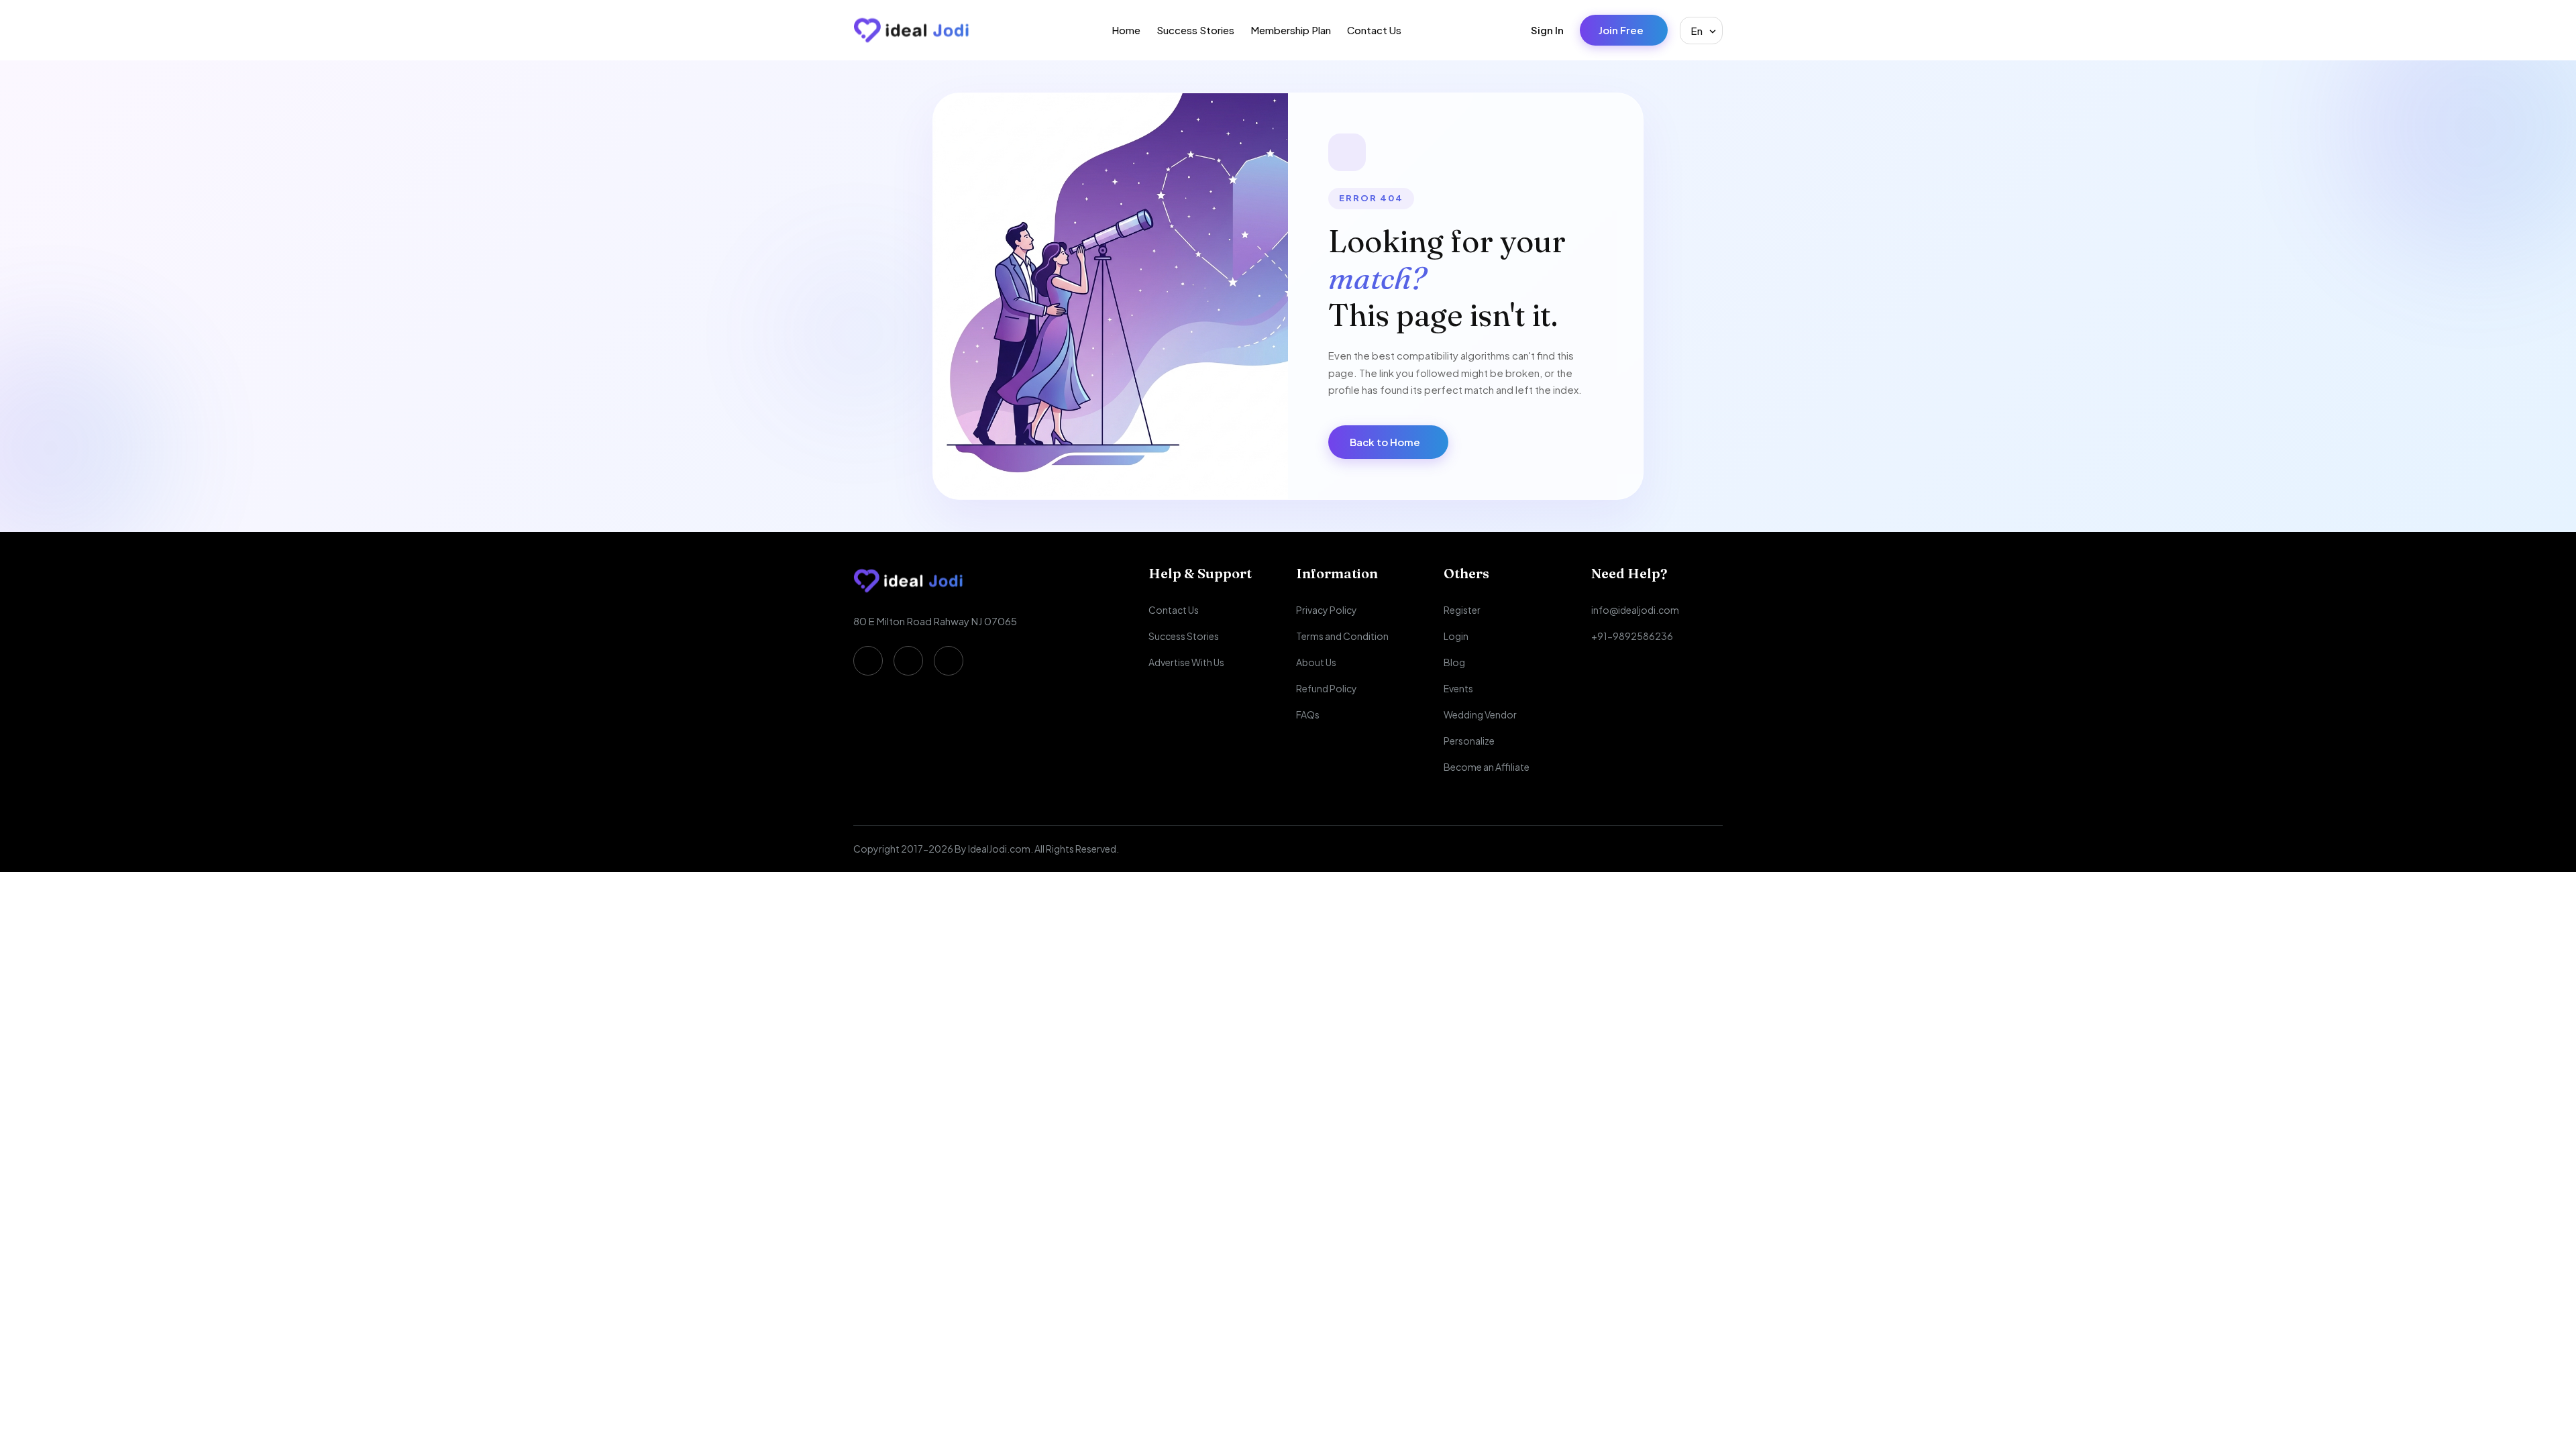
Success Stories (1195, 30)
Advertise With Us (1186, 662)
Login (1456, 636)
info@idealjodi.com (1635, 610)
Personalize (1469, 741)
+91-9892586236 (1632, 636)
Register (1462, 610)
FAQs (1308, 714)
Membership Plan (1291, 30)
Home (1126, 30)
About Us (1316, 662)
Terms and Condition (1342, 636)
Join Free (1621, 30)
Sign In (1547, 30)
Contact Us (1374, 30)
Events (1458, 688)
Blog (1454, 662)
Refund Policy (1327, 688)
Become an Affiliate (1487, 767)
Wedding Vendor (1480, 714)
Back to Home (1385, 442)
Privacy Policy (1327, 610)
